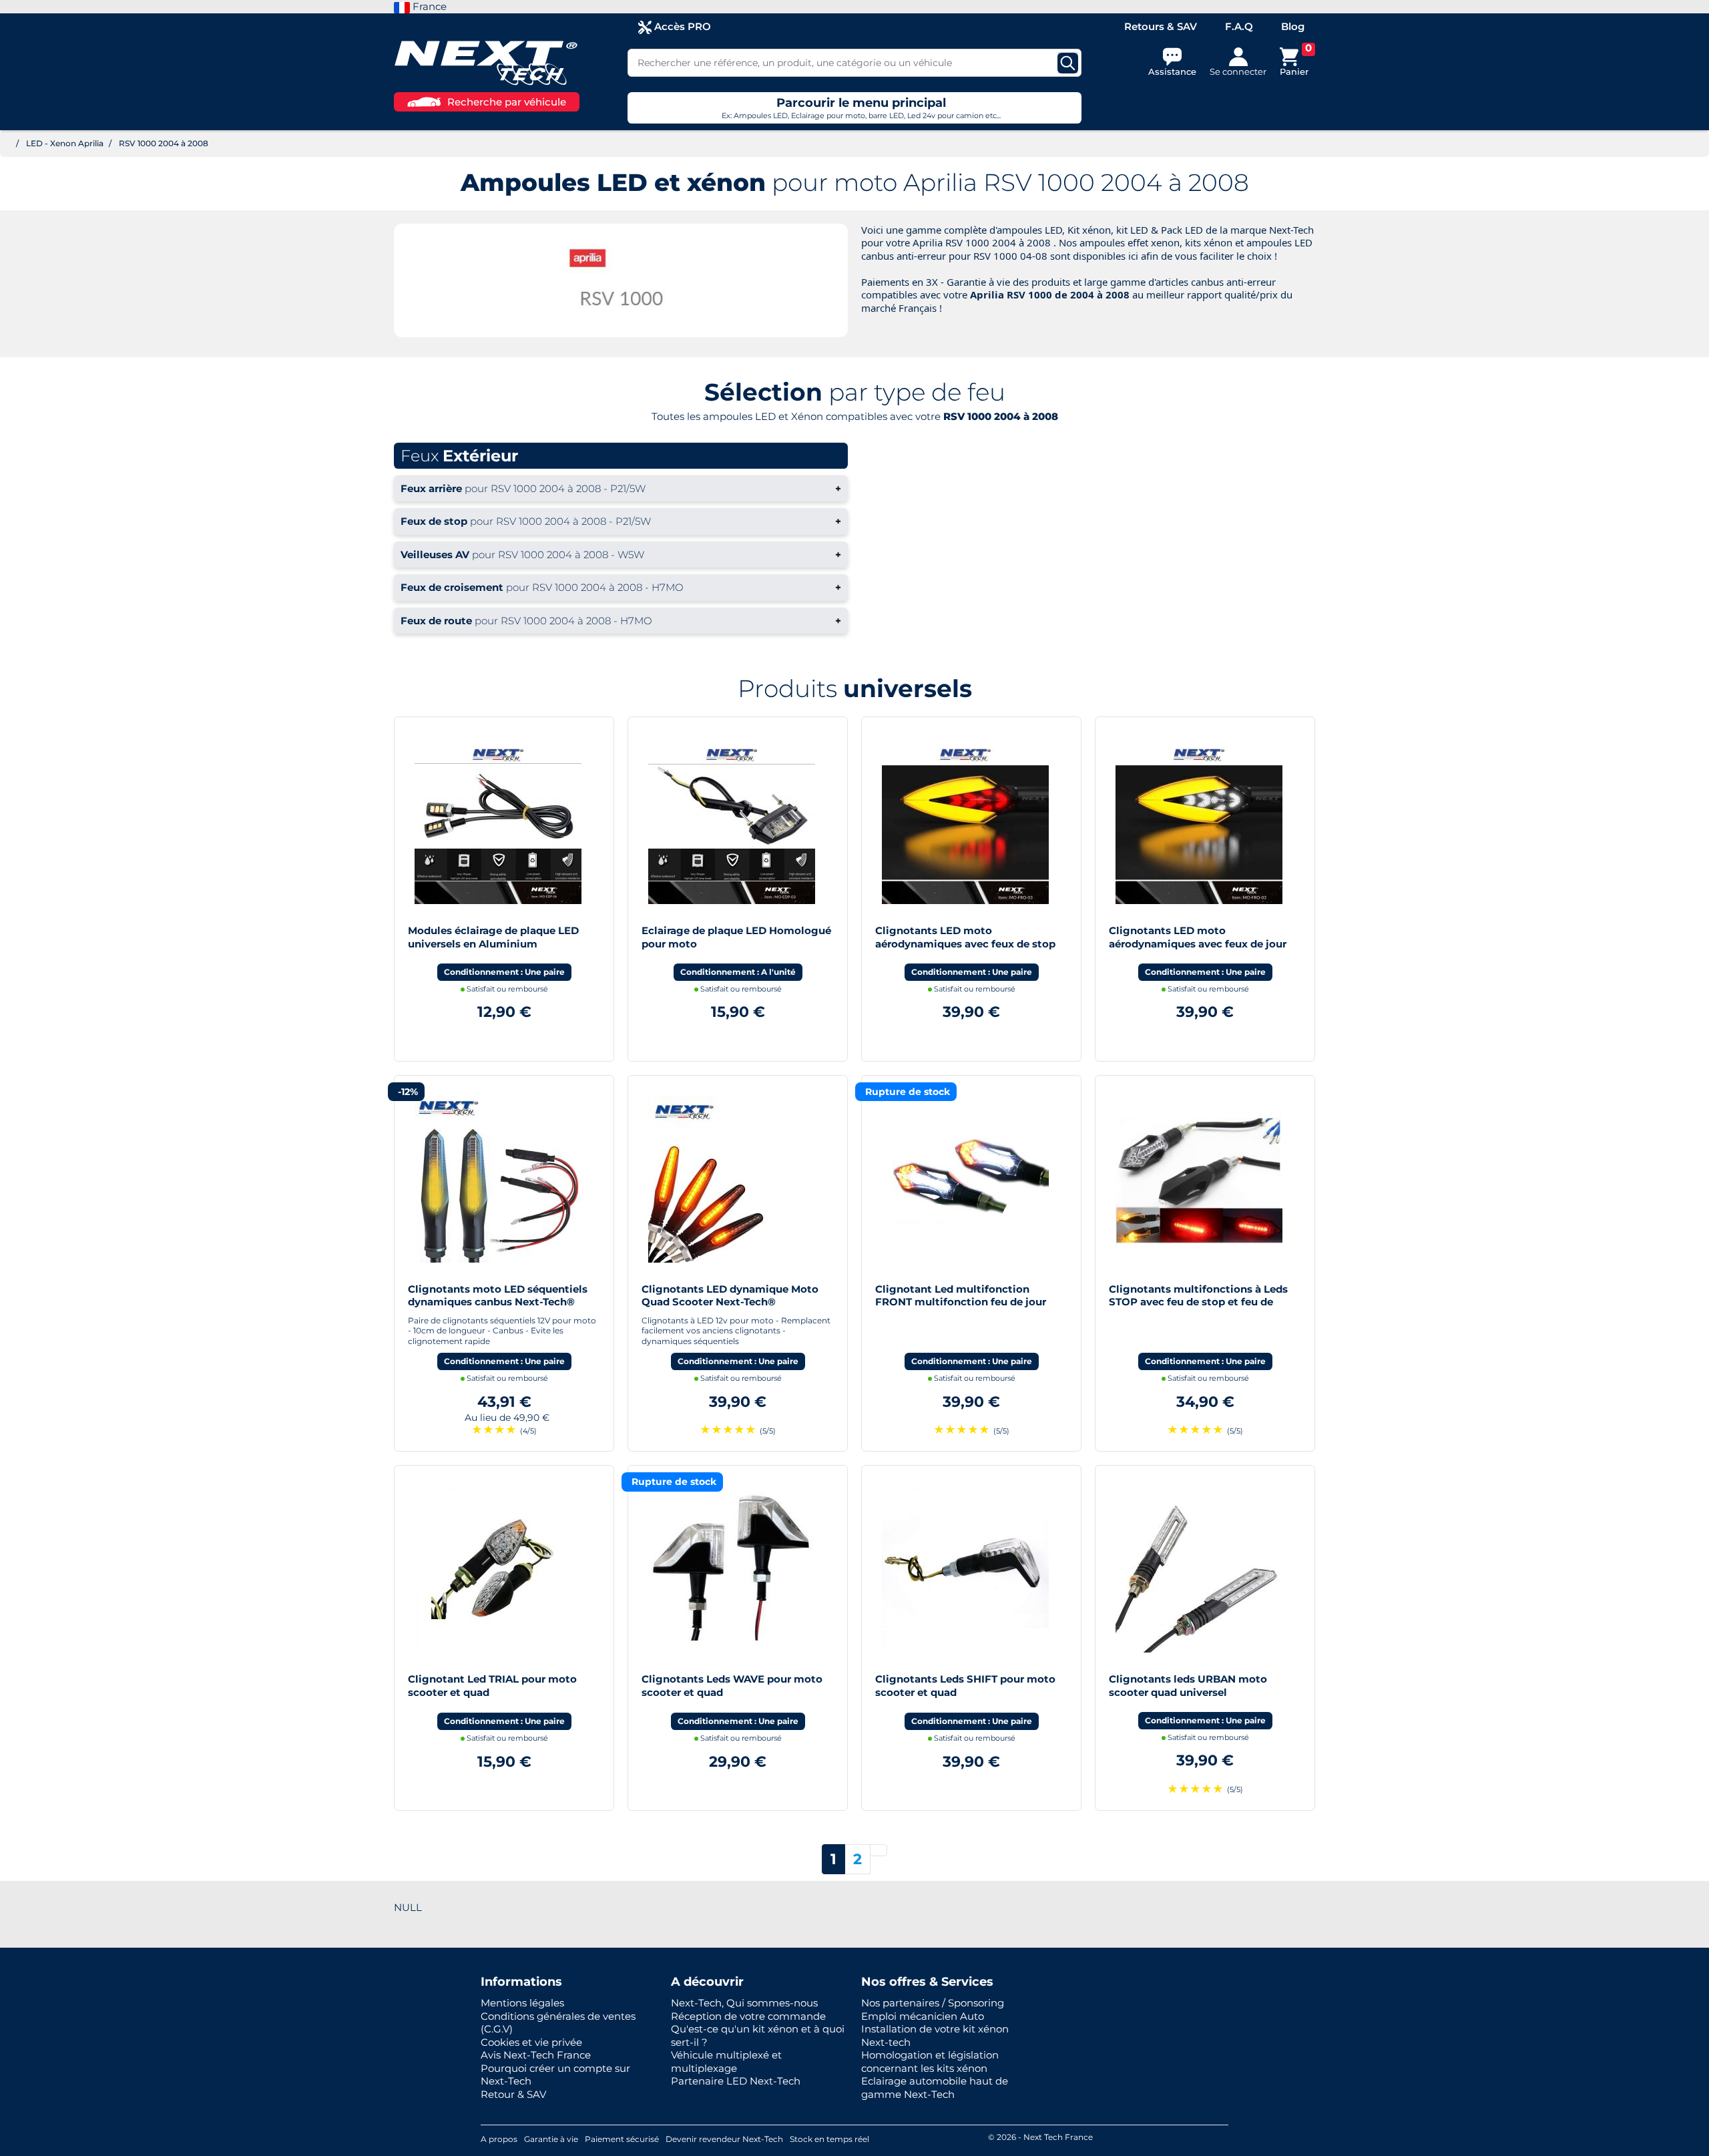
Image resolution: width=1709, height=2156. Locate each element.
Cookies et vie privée (531, 2042)
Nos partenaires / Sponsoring (933, 2003)
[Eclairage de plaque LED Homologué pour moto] (732, 820)
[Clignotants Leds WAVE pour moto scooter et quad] (732, 1568)
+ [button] (621, 488)
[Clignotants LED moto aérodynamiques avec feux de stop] (965, 820)
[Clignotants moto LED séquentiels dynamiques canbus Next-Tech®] (498, 1177)
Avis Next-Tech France (536, 2055)
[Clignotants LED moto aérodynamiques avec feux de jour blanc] (1199, 820)
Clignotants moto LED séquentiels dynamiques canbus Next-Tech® (498, 1296)
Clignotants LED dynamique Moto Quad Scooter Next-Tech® (730, 1296)
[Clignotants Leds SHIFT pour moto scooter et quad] (965, 1568)
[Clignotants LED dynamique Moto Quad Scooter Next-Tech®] (732, 1177)
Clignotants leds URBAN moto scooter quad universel (1188, 1686)
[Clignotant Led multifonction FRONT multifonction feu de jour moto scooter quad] (965, 1177)
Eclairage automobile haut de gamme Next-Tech (935, 2088)
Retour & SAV (513, 2094)
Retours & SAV (1161, 26)
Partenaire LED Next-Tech (736, 2081)
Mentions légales (522, 2003)
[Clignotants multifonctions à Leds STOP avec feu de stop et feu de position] (1199, 1177)
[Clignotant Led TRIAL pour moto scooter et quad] (498, 1568)
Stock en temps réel (829, 2139)
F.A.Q (1239, 26)
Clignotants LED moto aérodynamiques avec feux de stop (965, 937)
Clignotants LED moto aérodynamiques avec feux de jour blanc (1198, 943)
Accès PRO (681, 26)
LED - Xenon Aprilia (65, 143)
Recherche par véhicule (507, 102)
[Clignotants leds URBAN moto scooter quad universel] (1199, 1568)
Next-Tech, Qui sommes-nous (744, 2003)
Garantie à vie (551, 2139)
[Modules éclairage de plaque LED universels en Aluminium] (498, 820)
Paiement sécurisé (622, 2139)
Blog (1293, 26)
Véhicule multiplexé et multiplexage (726, 2062)
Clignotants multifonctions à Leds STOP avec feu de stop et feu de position (1198, 1302)
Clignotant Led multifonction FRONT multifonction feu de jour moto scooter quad (961, 1302)
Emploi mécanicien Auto (923, 2016)
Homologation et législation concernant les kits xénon (930, 2062)
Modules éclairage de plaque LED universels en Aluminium (493, 937)
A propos (499, 2139)
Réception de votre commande (748, 2016)
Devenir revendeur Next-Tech (724, 2139)
